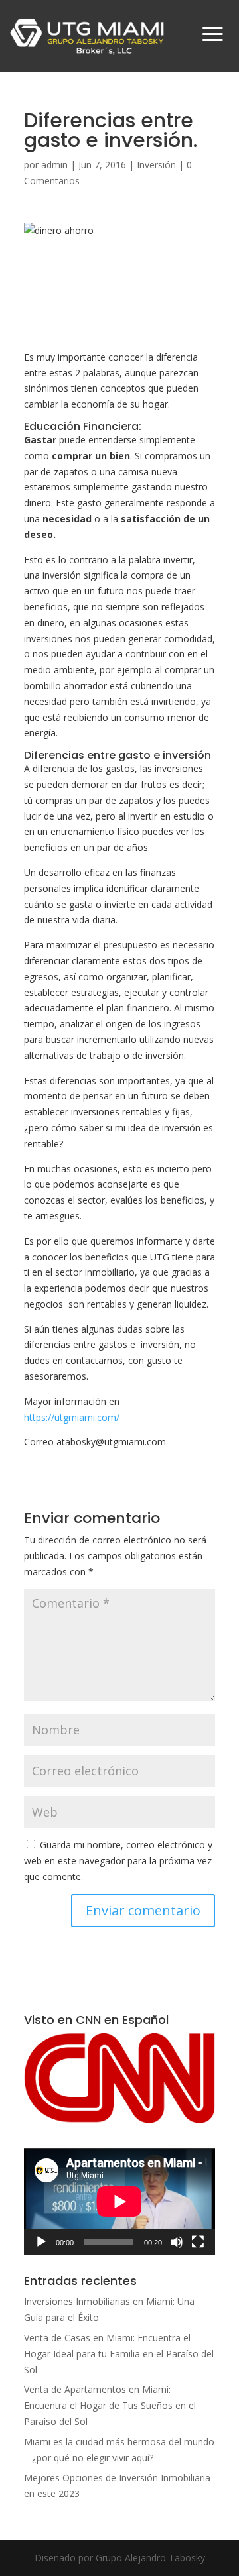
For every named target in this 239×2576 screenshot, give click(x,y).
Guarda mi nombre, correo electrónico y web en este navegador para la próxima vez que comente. (118, 1861)
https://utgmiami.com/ (72, 1417)
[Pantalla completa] (198, 2242)
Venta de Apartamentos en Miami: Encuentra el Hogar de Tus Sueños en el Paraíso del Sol (110, 2405)
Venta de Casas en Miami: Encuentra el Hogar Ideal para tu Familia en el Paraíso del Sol (119, 2354)
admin (54, 165)
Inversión (156, 165)
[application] (119, 2202)
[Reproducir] (41, 2242)
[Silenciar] (177, 2242)
